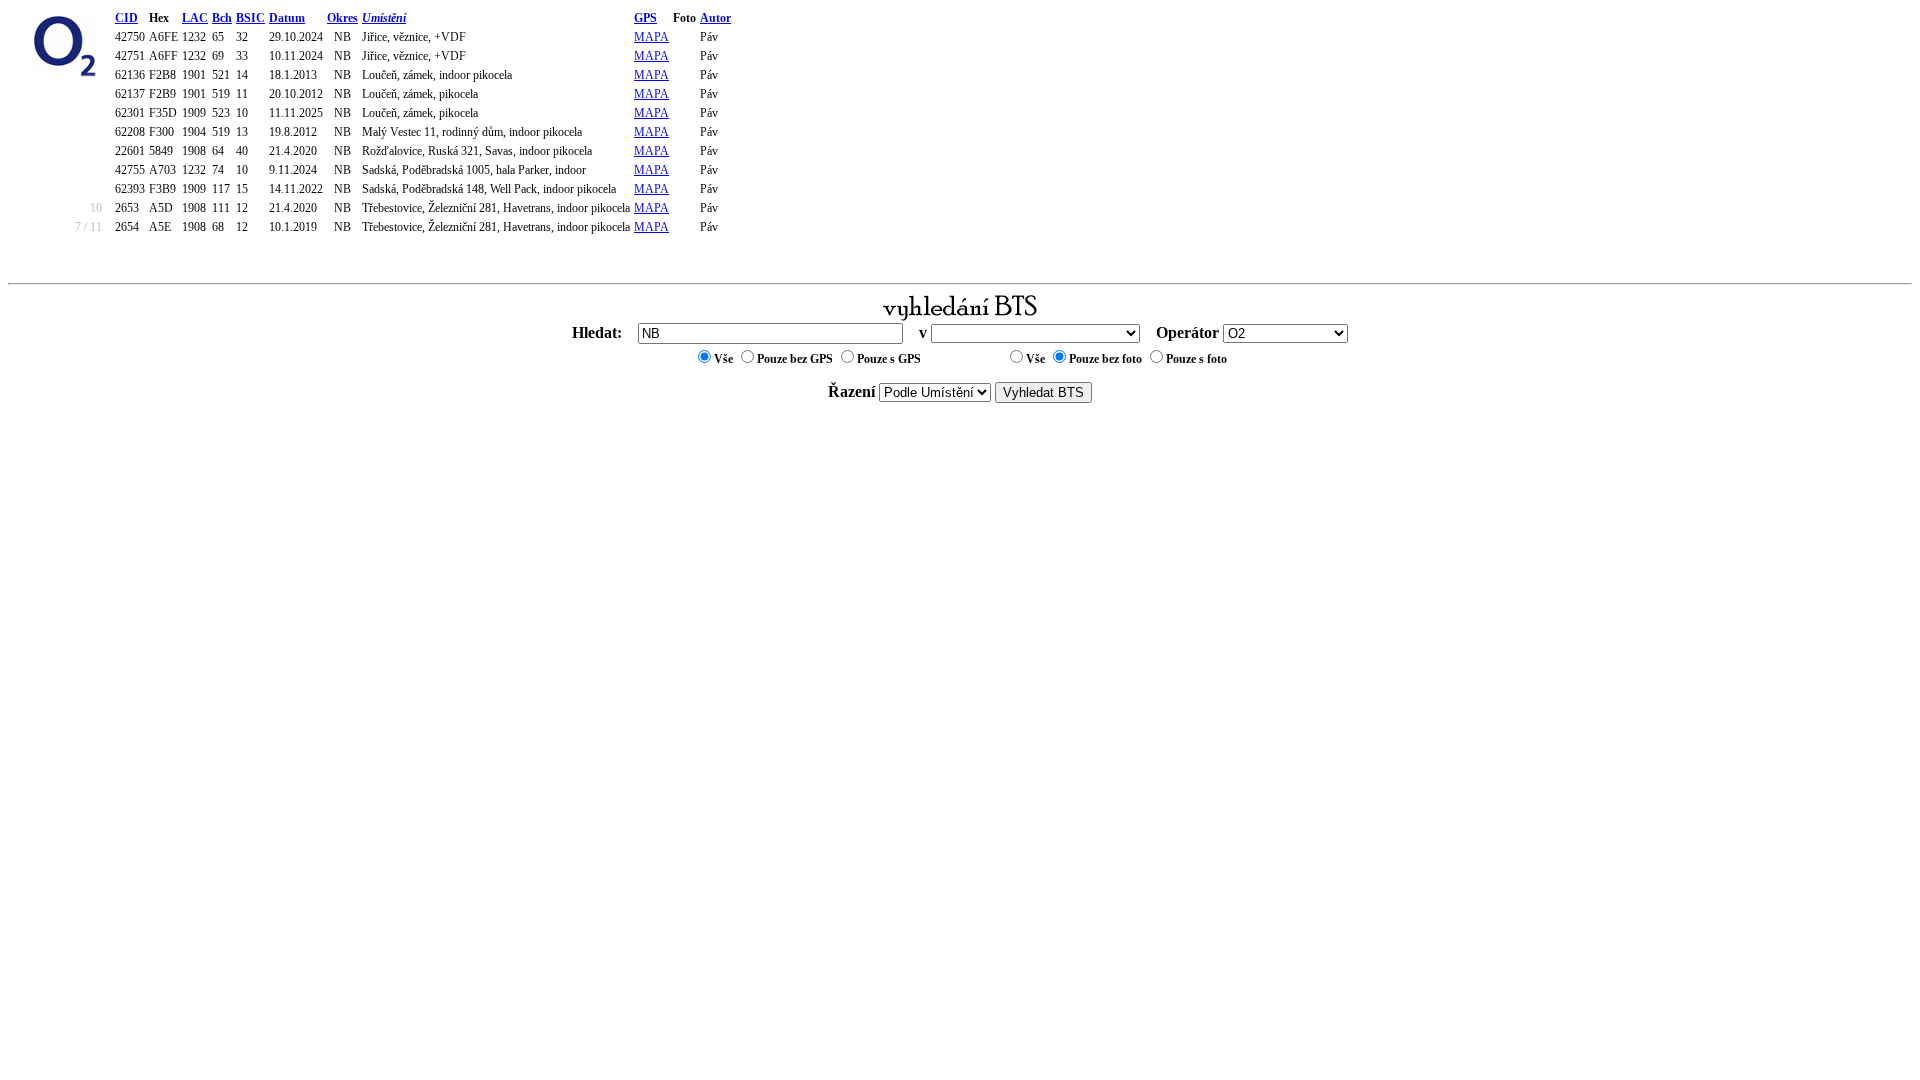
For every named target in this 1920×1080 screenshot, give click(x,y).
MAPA (651, 37)
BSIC (250, 18)
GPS (645, 18)
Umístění (384, 18)
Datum (287, 18)
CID (126, 18)
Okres (342, 18)
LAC (195, 18)
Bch (222, 18)
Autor (715, 18)
